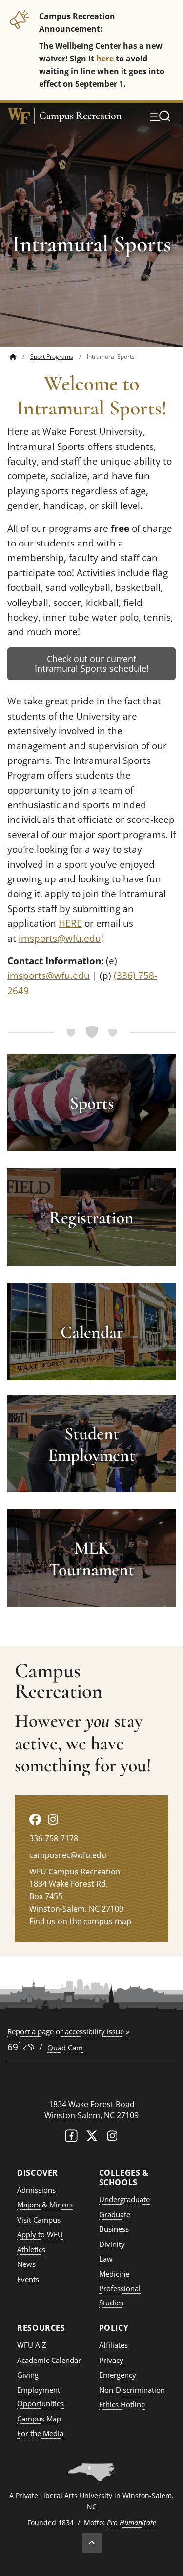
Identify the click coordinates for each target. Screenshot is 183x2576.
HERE (70, 923)
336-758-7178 (54, 1838)
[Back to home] (13, 357)
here (105, 58)
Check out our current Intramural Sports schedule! (92, 664)
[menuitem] (20, 357)
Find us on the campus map (80, 1921)
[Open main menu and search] (160, 116)
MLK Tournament (91, 1559)
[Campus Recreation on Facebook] (35, 1819)
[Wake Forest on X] (92, 2138)
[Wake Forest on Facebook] (71, 2138)
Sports (92, 1103)
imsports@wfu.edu (60, 938)
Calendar (92, 1332)
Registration (91, 1218)
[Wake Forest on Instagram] (112, 2138)
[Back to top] (92, 2543)
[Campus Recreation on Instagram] (53, 1819)
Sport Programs (52, 357)
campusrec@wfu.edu (68, 1855)
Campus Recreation (81, 116)
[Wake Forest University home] (19, 116)
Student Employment (92, 1444)
